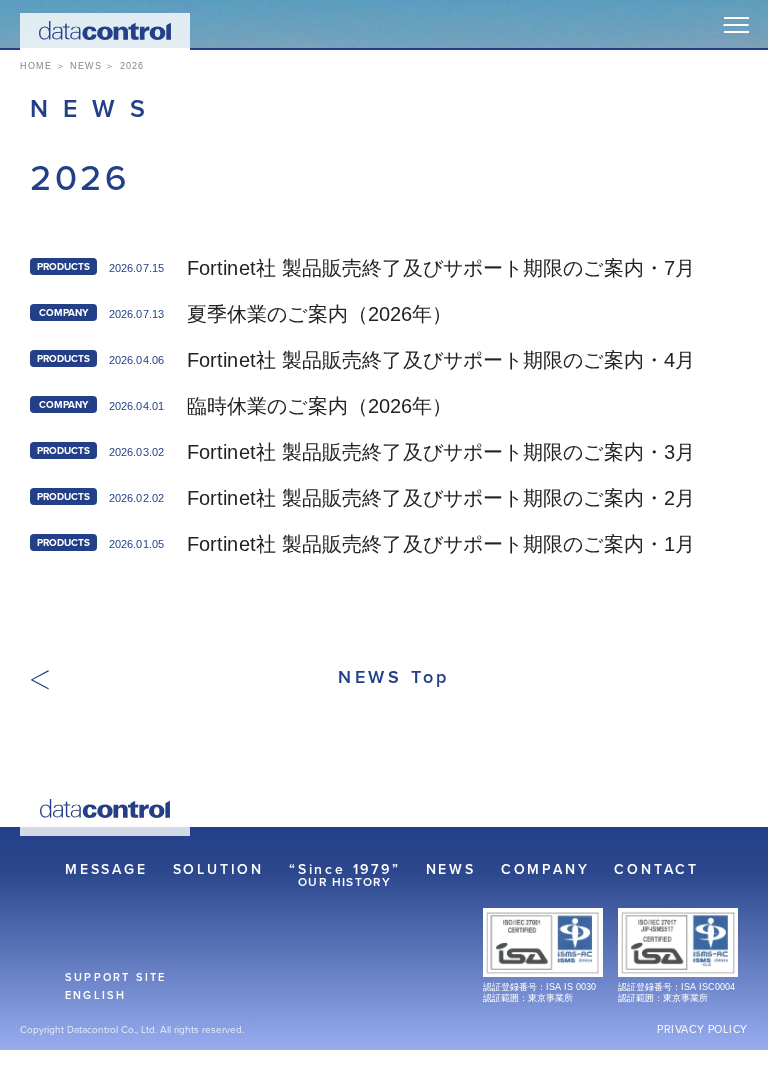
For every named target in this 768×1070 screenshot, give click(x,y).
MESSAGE (106, 869)
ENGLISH (95, 995)
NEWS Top (394, 677)
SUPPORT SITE (115, 977)
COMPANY (545, 869)
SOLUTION (218, 869)
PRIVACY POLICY (702, 1029)
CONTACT (656, 869)
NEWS (451, 869)
